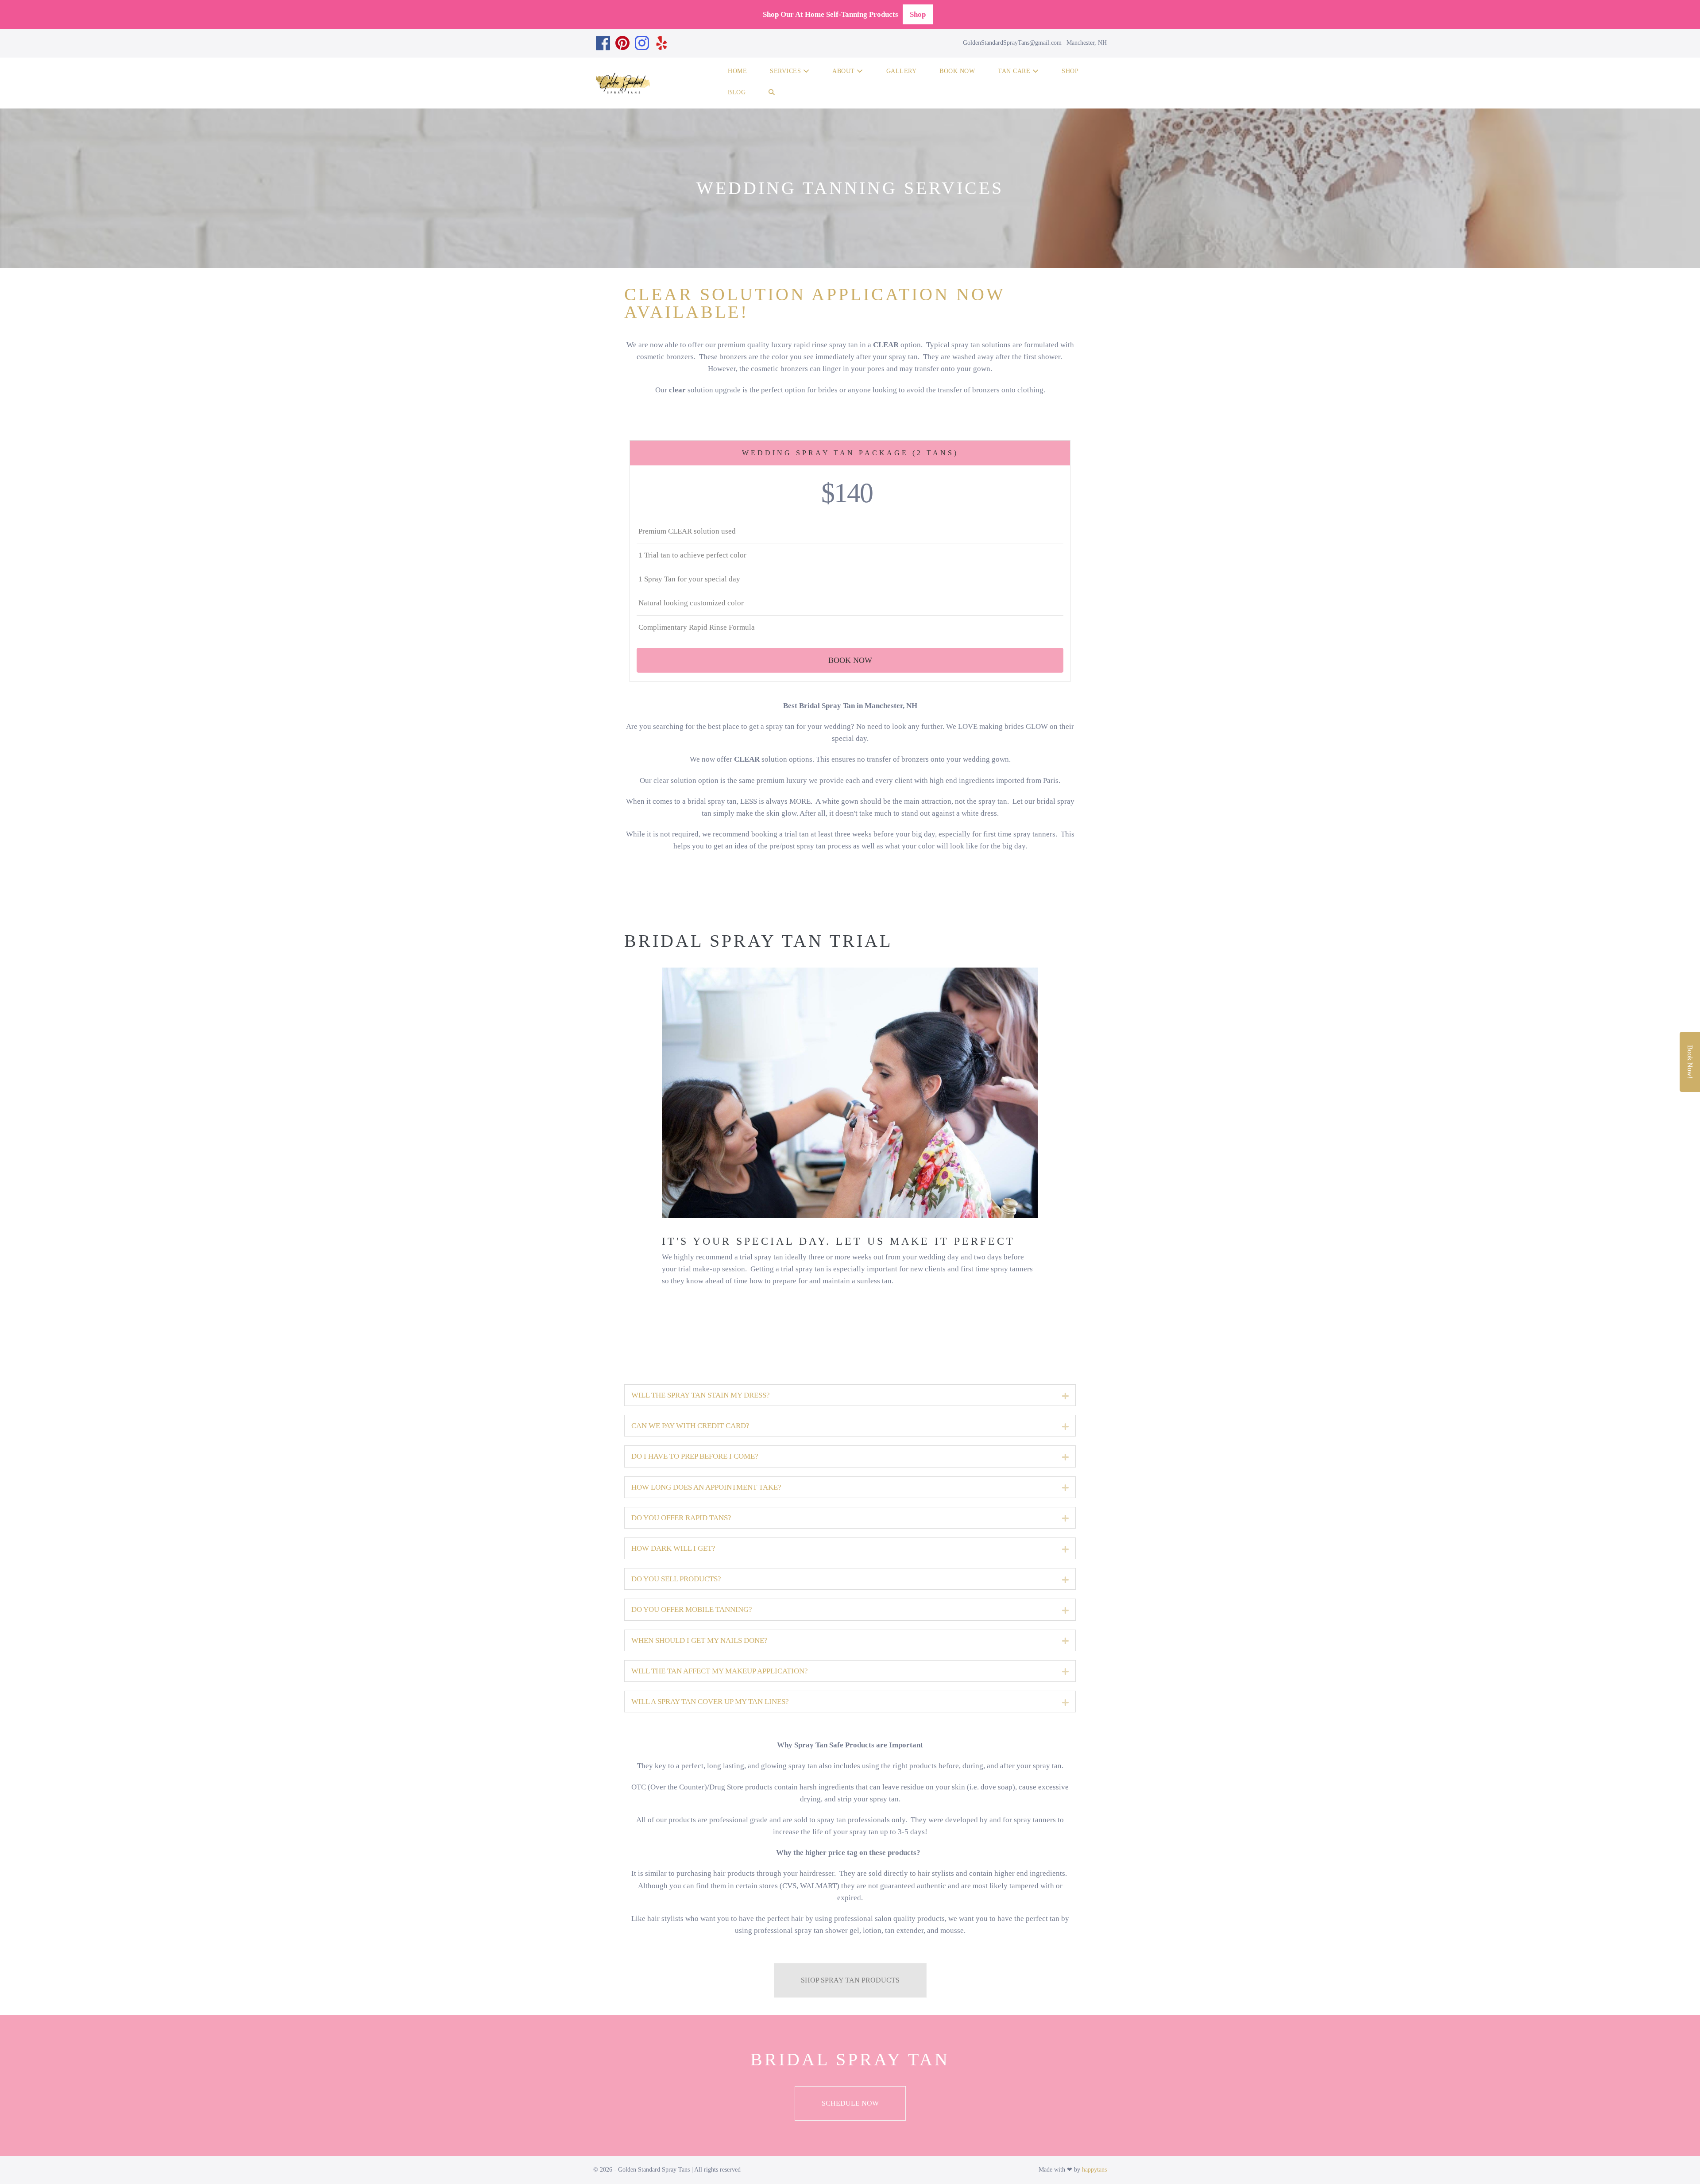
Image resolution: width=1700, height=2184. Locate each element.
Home (737, 71)
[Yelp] (661, 43)
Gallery (902, 71)
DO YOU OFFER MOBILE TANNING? (692, 1609)
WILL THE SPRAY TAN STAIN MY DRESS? (701, 1395)
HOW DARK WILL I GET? (673, 1548)
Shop (918, 14)
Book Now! (1690, 1062)
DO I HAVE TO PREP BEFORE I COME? (695, 1456)
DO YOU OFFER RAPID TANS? (681, 1518)
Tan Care (1015, 71)
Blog (737, 92)
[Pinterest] (622, 43)
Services (786, 71)
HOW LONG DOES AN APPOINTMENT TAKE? (706, 1487)
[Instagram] (642, 43)
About (844, 71)
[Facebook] (603, 43)
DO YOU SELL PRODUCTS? (676, 1579)
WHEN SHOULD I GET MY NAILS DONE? (699, 1640)
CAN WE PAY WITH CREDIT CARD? (690, 1426)
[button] (772, 94)
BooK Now (957, 71)
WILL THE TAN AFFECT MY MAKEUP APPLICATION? (720, 1671)
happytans (1094, 2170)
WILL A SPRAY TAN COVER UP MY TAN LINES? (710, 1702)
